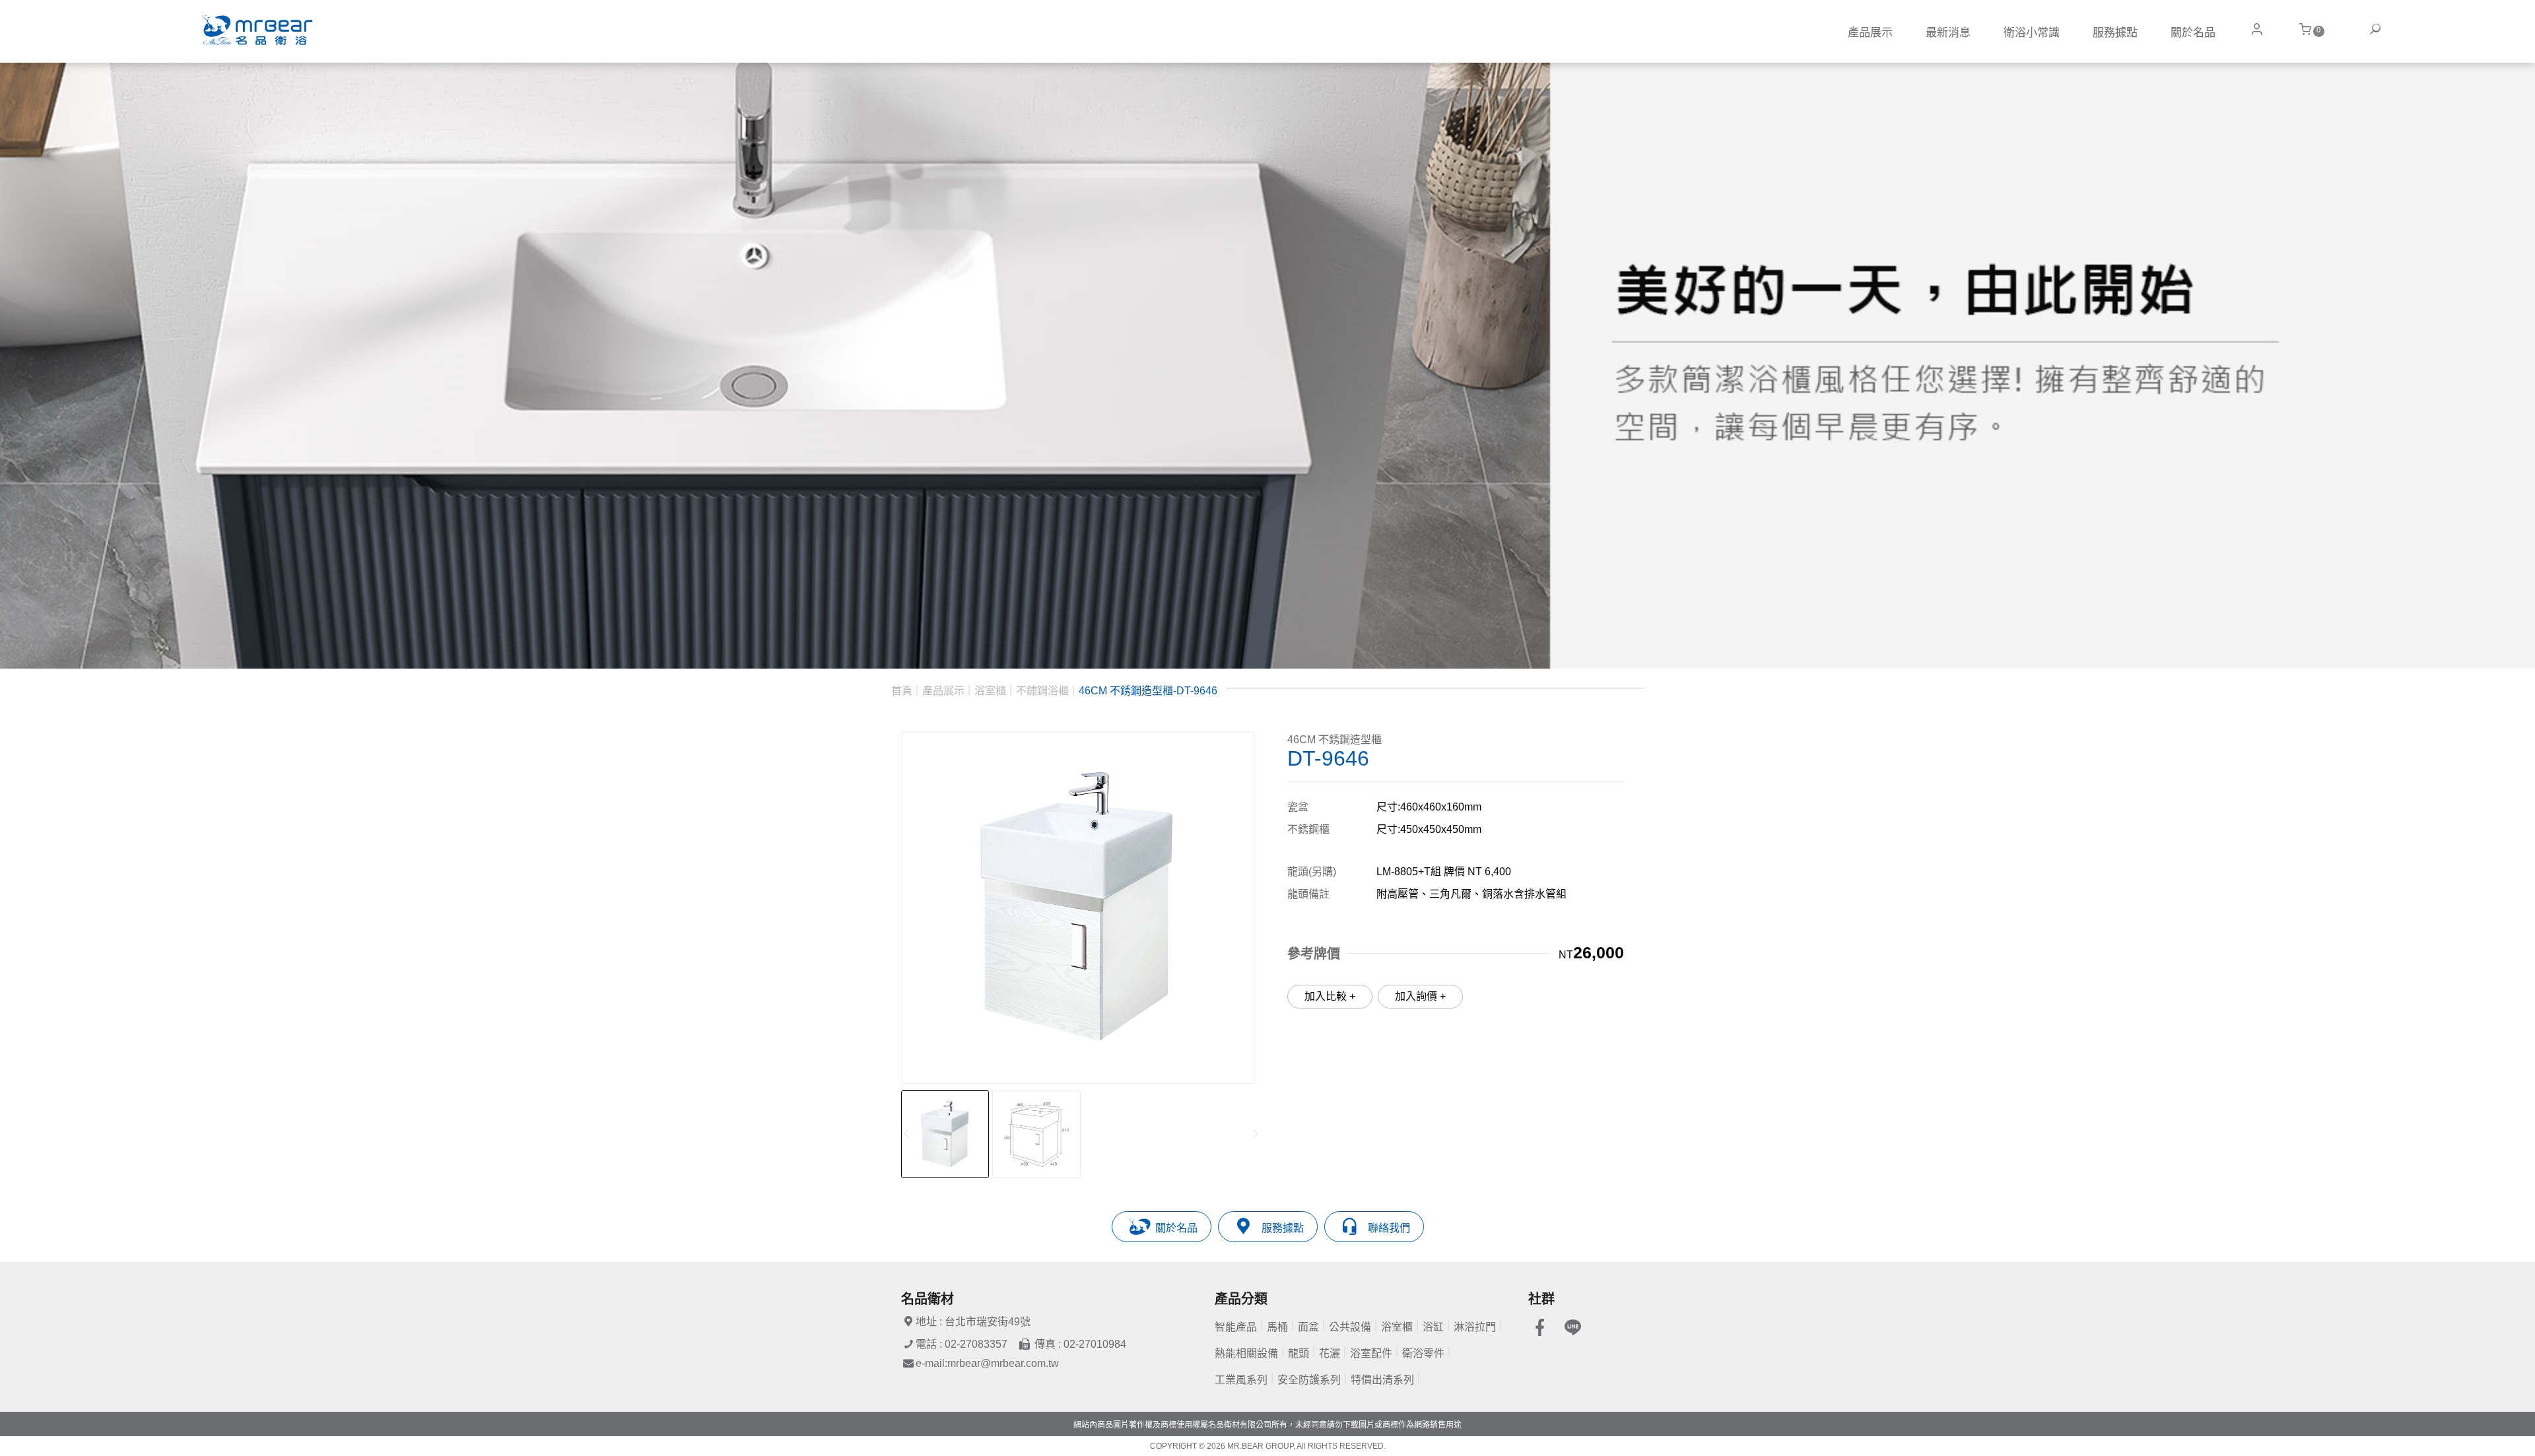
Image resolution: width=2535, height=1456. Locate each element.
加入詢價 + (1420, 996)
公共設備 (1350, 1327)
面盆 (1308, 1327)
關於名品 (2193, 33)
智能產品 (1236, 1327)
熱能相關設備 (1246, 1353)
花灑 (1330, 1353)
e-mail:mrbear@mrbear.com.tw (987, 1363)
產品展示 (1870, 33)
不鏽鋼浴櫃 (1042, 691)
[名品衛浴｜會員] (2256, 29)
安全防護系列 (1309, 1380)
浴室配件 (1371, 1353)
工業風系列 (1241, 1380)
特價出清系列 (1382, 1380)
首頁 (902, 691)
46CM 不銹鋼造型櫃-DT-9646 (1148, 691)
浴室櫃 (990, 691)
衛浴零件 (1423, 1353)
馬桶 (1277, 1327)
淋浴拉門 (1475, 1327)
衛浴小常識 (2032, 33)
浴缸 (1433, 1327)
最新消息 (1948, 33)
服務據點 (2115, 33)
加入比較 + (1330, 996)
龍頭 (1299, 1353)
